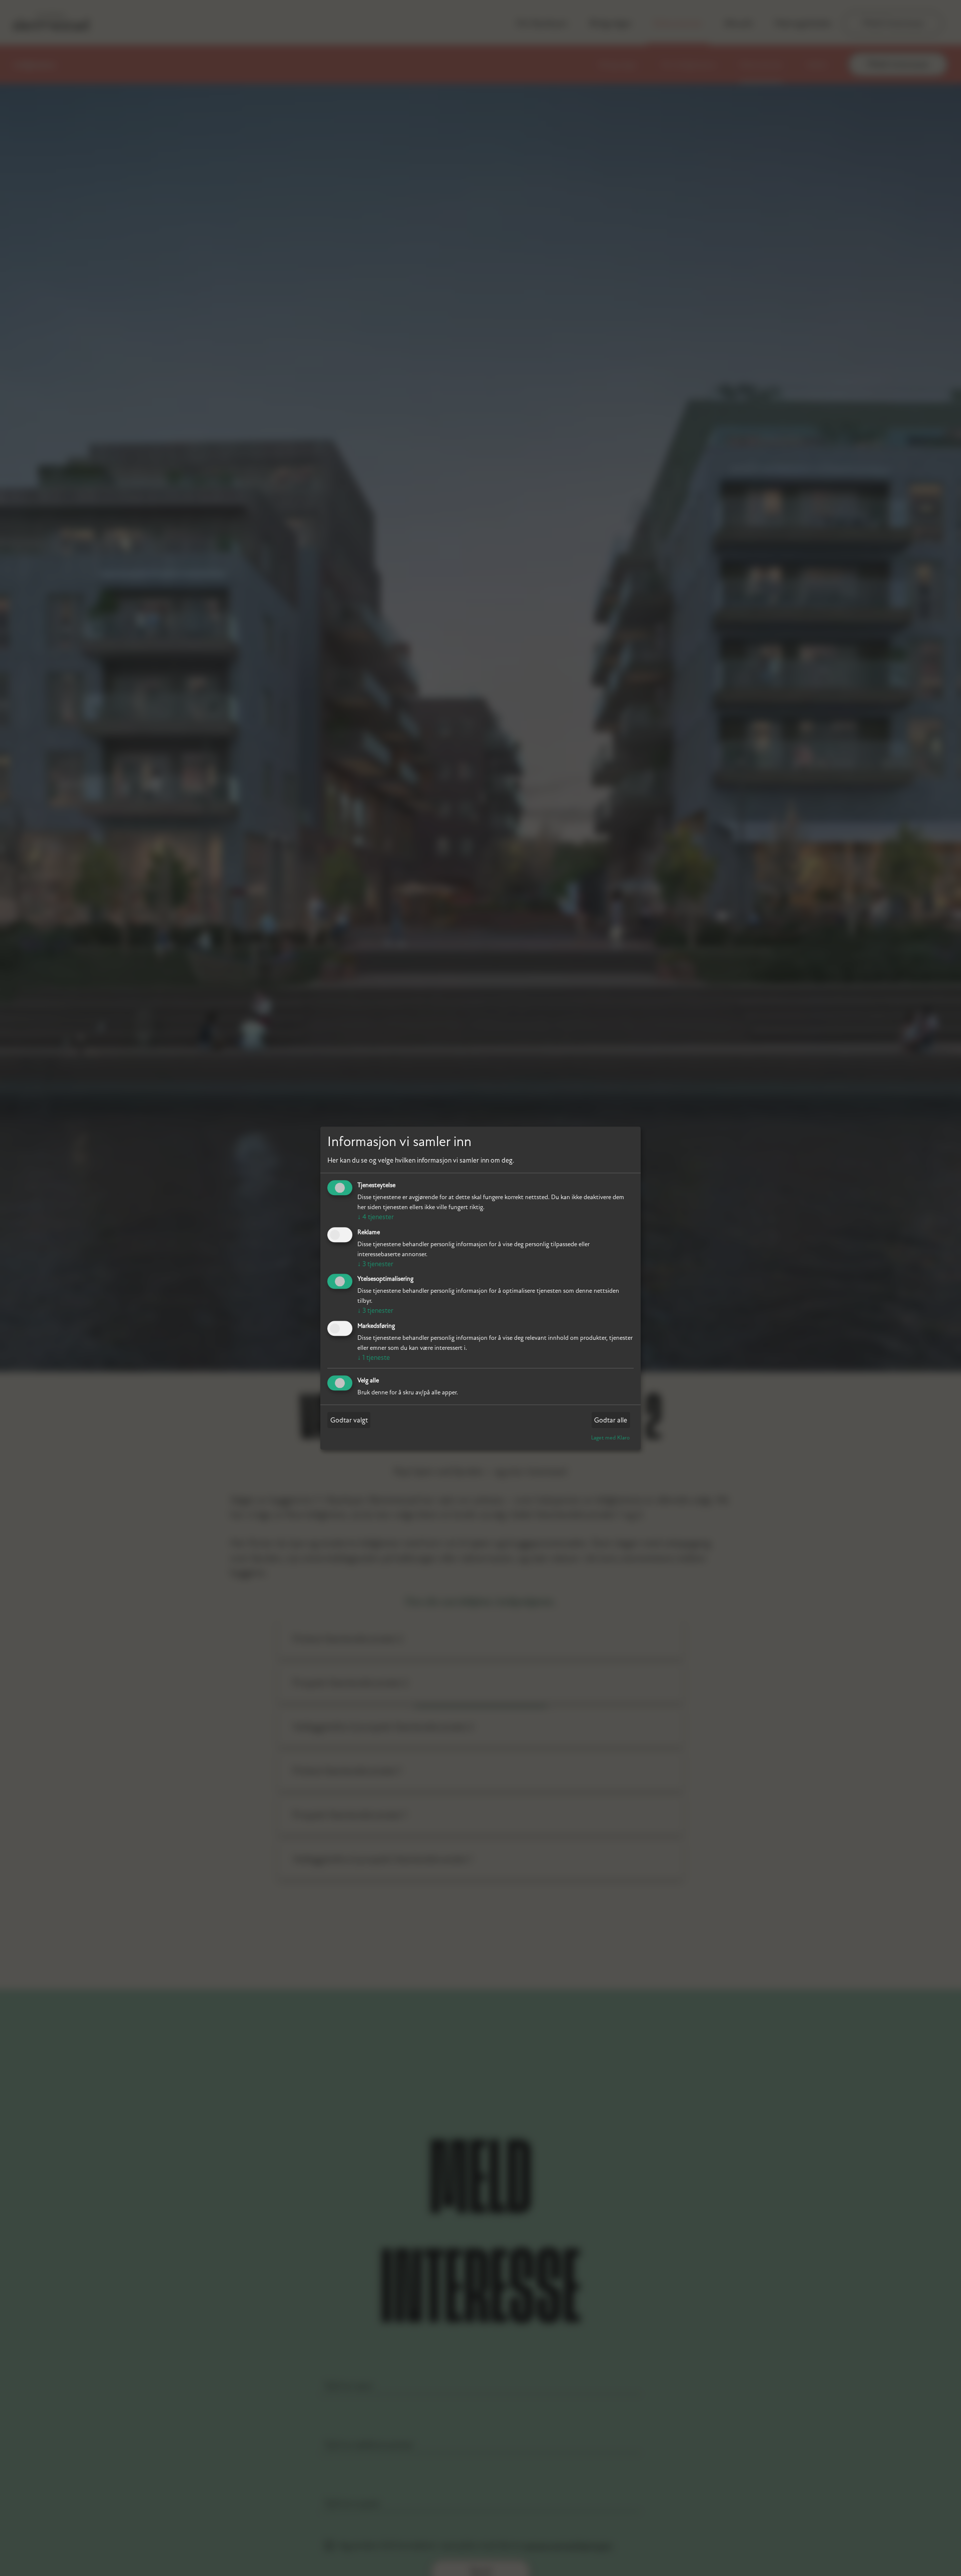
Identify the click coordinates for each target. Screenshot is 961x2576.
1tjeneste (374, 1358)
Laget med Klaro (610, 1438)
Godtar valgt (349, 1420)
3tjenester (375, 1264)
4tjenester (376, 1217)
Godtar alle (611, 1420)
